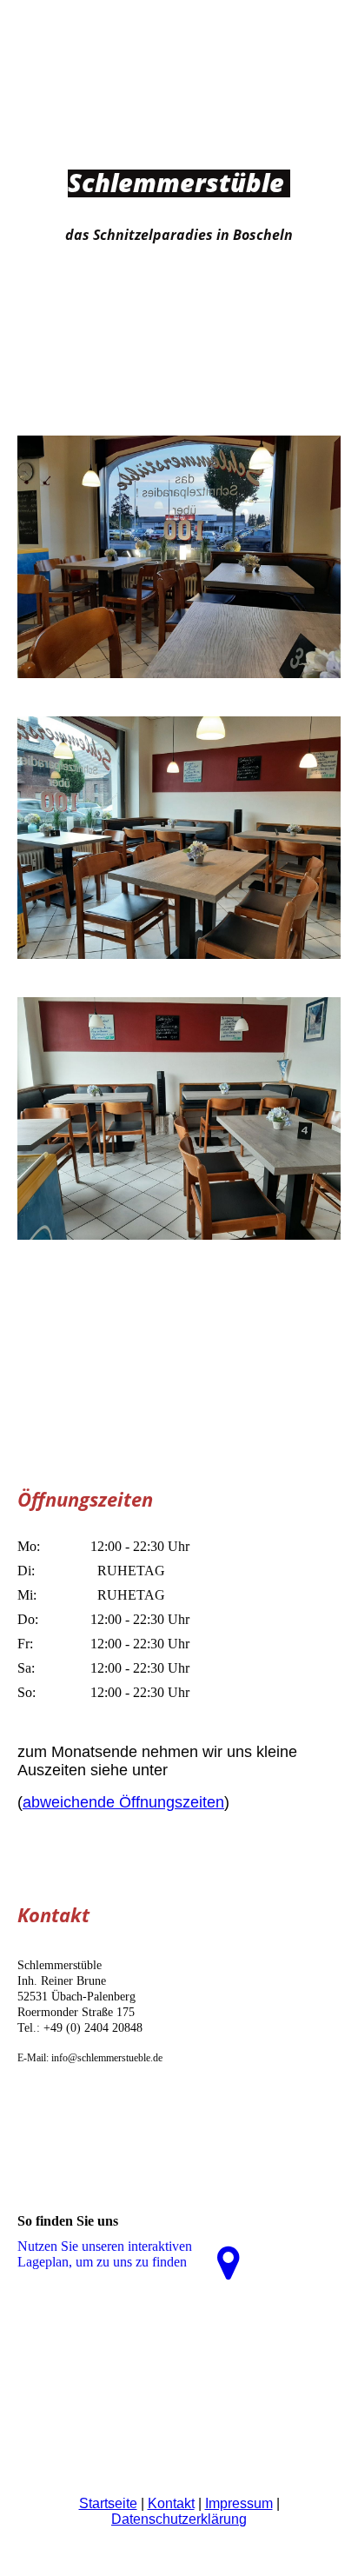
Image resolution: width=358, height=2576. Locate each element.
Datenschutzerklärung (179, 2519)
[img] (179, 336)
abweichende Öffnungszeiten (123, 1802)
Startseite (108, 2503)
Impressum (239, 2503)
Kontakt (171, 2503)
